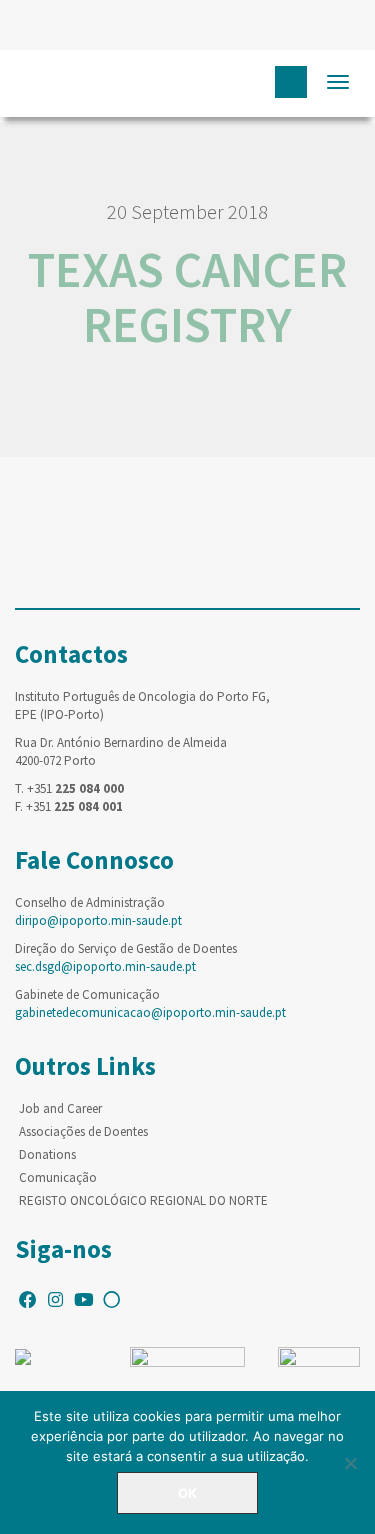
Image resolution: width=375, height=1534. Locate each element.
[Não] (350, 1463)
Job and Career (60, 1108)
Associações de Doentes (83, 1131)
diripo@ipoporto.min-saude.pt (98, 920)
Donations (47, 1154)
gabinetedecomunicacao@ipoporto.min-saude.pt (150, 1012)
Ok (187, 1493)
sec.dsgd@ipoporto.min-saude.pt (105, 966)
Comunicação (58, 1177)
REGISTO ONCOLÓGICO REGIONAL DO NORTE (143, 1200)
